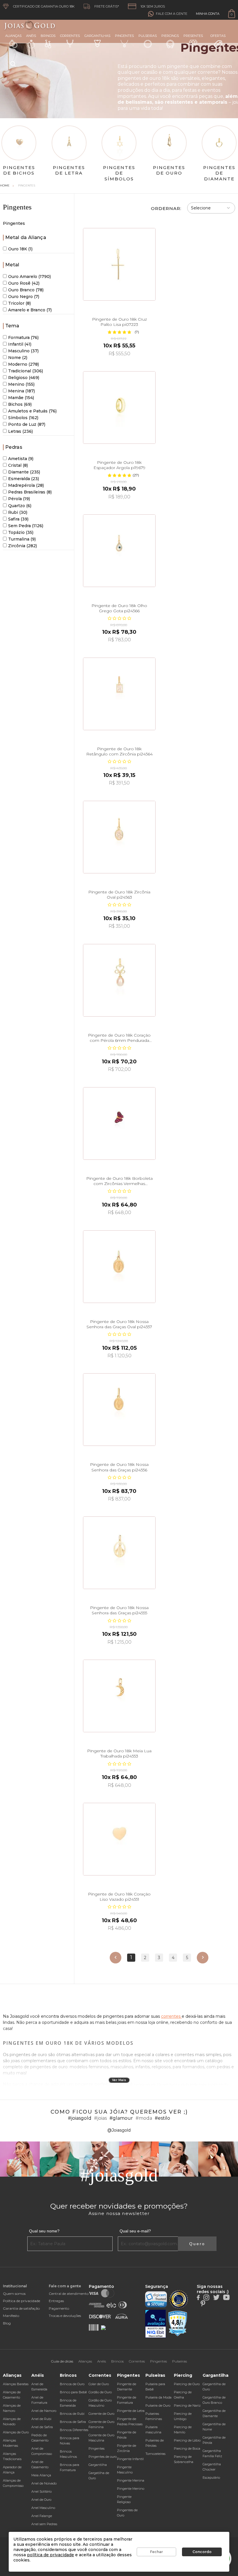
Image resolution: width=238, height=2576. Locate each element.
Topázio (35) (21, 532)
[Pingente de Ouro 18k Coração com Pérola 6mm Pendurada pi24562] (119, 980)
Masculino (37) (23, 351)
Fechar (156, 2552)
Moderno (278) (24, 364)
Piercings (170, 36)
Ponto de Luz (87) (27, 424)
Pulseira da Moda (158, 2397)
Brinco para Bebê (73, 2392)
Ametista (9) (21, 459)
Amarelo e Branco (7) (30, 310)
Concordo (202, 2552)
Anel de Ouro (41, 2500)
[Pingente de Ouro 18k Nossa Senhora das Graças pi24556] (119, 1410)
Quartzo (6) (20, 506)
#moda (144, 2118)
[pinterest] (203, 2303)
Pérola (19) (19, 499)
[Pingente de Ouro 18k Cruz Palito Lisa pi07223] (119, 264)
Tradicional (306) (26, 371)
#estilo (162, 2118)
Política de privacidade (21, 2301)
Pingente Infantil (130, 2459)
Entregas (56, 2301)
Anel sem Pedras (44, 2524)
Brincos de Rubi (72, 2414)
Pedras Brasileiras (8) (30, 492)
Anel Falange (42, 2516)
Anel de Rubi (41, 2419)
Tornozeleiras (155, 2454)
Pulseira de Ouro (158, 2406)
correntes (171, 2016)
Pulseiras (148, 36)
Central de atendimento (69, 2294)
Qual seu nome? (44, 2231)
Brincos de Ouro (72, 2384)
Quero (197, 2244)
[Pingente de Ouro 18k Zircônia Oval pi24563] (119, 837)
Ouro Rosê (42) (24, 283)
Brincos (48, 36)
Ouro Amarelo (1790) (29, 277)
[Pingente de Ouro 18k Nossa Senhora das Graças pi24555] (119, 1553)
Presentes (193, 36)
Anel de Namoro (44, 2411)
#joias (100, 2118)
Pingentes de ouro (103, 2457)
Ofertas (218, 36)
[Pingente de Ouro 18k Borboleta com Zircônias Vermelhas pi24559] (119, 1123)
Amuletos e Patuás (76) (32, 411)
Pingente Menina (131, 2480)
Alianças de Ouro (16, 2432)
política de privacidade (51, 2555)
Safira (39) (18, 519)
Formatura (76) (23, 338)
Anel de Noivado (44, 2483)
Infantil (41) (20, 344)
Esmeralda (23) (24, 479)
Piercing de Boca (187, 2448)
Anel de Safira (42, 2427)
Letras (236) (20, 431)
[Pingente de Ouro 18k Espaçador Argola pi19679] (119, 408)
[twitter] (216, 2297)
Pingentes (124, 36)
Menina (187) (21, 391)
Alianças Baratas (16, 2384)
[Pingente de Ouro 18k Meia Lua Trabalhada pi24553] (119, 1696)
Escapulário (211, 2478)
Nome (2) (18, 358)
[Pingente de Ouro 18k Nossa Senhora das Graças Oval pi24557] (119, 1267)
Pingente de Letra (131, 2411)
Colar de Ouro (99, 2384)
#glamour (121, 2118)
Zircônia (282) (22, 546)
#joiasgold (80, 2118)
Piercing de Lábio (187, 2440)
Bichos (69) (20, 404)
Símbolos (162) (23, 418)
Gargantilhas (97, 36)
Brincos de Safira (73, 2422)
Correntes (70, 36)
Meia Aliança (41, 2475)
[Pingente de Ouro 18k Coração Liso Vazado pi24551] (119, 1839)
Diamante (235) (24, 472)
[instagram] (206, 2297)
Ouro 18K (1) (20, 249)
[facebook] (198, 2297)
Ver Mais (119, 2080)
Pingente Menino (131, 2489)
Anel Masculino (43, 2508)
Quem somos (14, 2294)
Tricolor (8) (19, 303)
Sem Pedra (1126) (26, 526)
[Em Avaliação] (156, 2324)
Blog (7, 2323)
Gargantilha (98, 2465)
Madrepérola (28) (26, 485)
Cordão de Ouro (100, 2392)
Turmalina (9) (22, 539)
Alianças (13, 36)
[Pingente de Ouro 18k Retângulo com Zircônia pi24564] (119, 694)
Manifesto (11, 2316)
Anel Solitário (42, 2491)
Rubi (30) (18, 512)
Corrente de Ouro (101, 2414)
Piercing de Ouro (187, 2384)
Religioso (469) (24, 378)
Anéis (31, 36)
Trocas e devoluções (65, 2316)
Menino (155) (21, 384)
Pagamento (59, 2308)
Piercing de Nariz (187, 2406)
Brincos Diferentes (74, 2430)
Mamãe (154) (21, 398)
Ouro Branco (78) (26, 290)
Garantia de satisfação (21, 2308)
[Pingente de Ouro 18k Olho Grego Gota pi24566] (119, 551)
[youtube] (226, 2297)
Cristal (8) (18, 465)
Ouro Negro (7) (24, 297)
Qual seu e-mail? (135, 2231)
